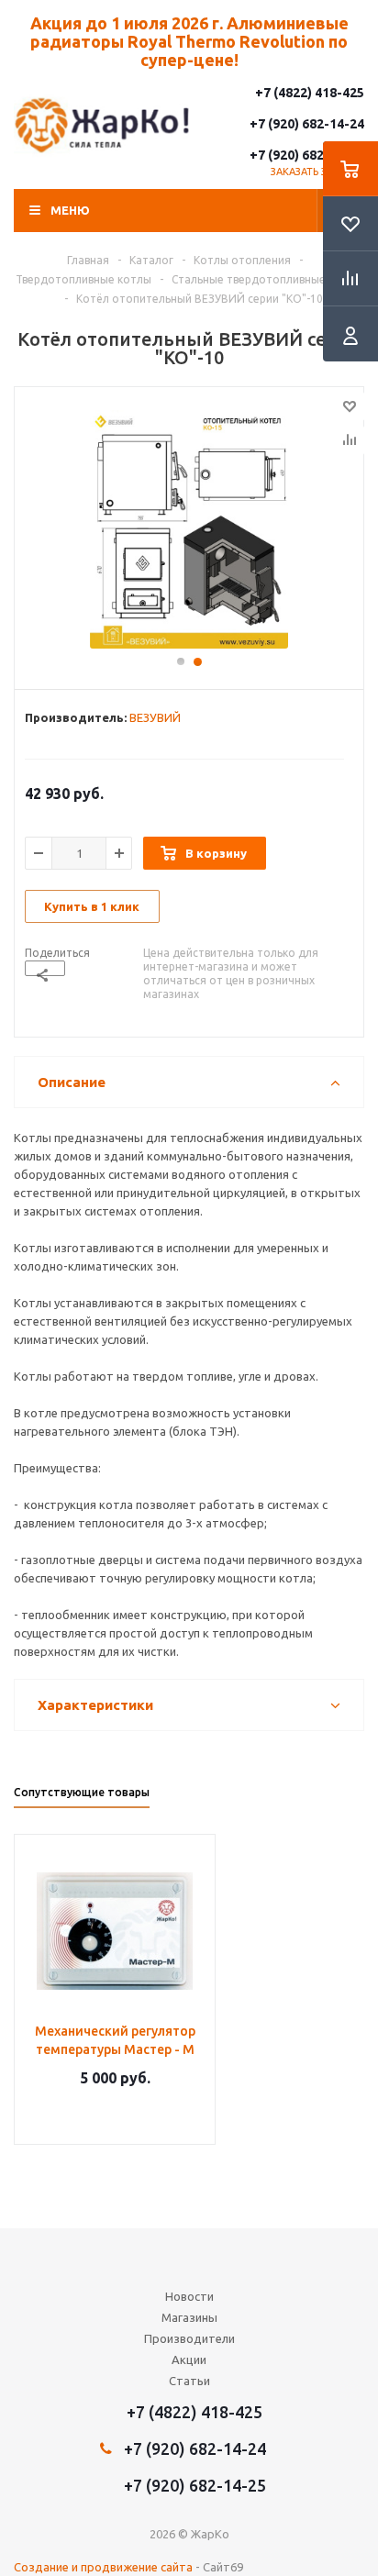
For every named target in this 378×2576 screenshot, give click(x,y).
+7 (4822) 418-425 (310, 93)
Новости (189, 2296)
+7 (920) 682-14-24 (307, 124)
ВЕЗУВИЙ (155, 717)
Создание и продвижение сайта (103, 2567)
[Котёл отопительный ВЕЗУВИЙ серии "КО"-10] (189, 529)
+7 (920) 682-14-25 (307, 155)
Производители (189, 2338)
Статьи (189, 2381)
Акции (189, 2359)
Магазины (189, 2317)
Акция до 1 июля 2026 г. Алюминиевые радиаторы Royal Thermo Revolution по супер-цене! (189, 41)
